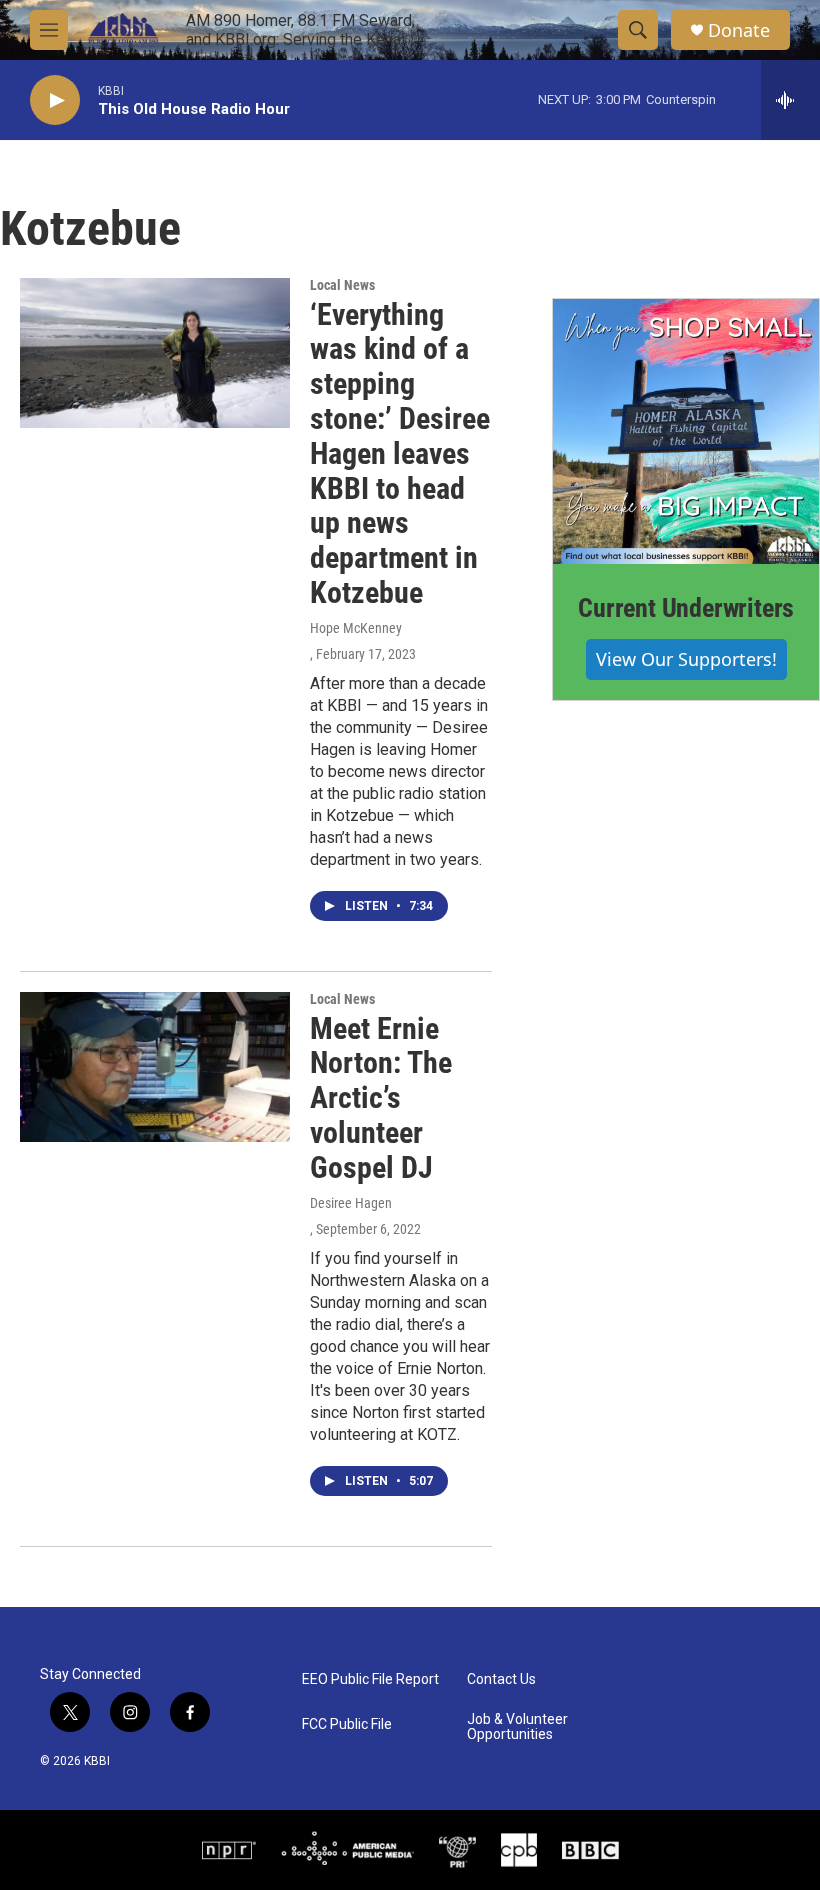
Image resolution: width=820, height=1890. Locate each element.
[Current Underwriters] (686, 432)
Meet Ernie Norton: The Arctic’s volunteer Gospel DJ (381, 1098)
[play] (55, 100)
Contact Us (501, 1679)
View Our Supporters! (686, 659)
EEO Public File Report (370, 1679)
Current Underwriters (686, 608)
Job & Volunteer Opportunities (517, 1727)
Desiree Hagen (351, 1203)
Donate (739, 30)
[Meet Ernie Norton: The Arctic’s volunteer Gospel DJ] (155, 1067)
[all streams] (790, 100)
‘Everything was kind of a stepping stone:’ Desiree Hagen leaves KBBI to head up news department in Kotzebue (400, 453)
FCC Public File (347, 1724)
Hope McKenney (356, 628)
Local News (342, 285)
